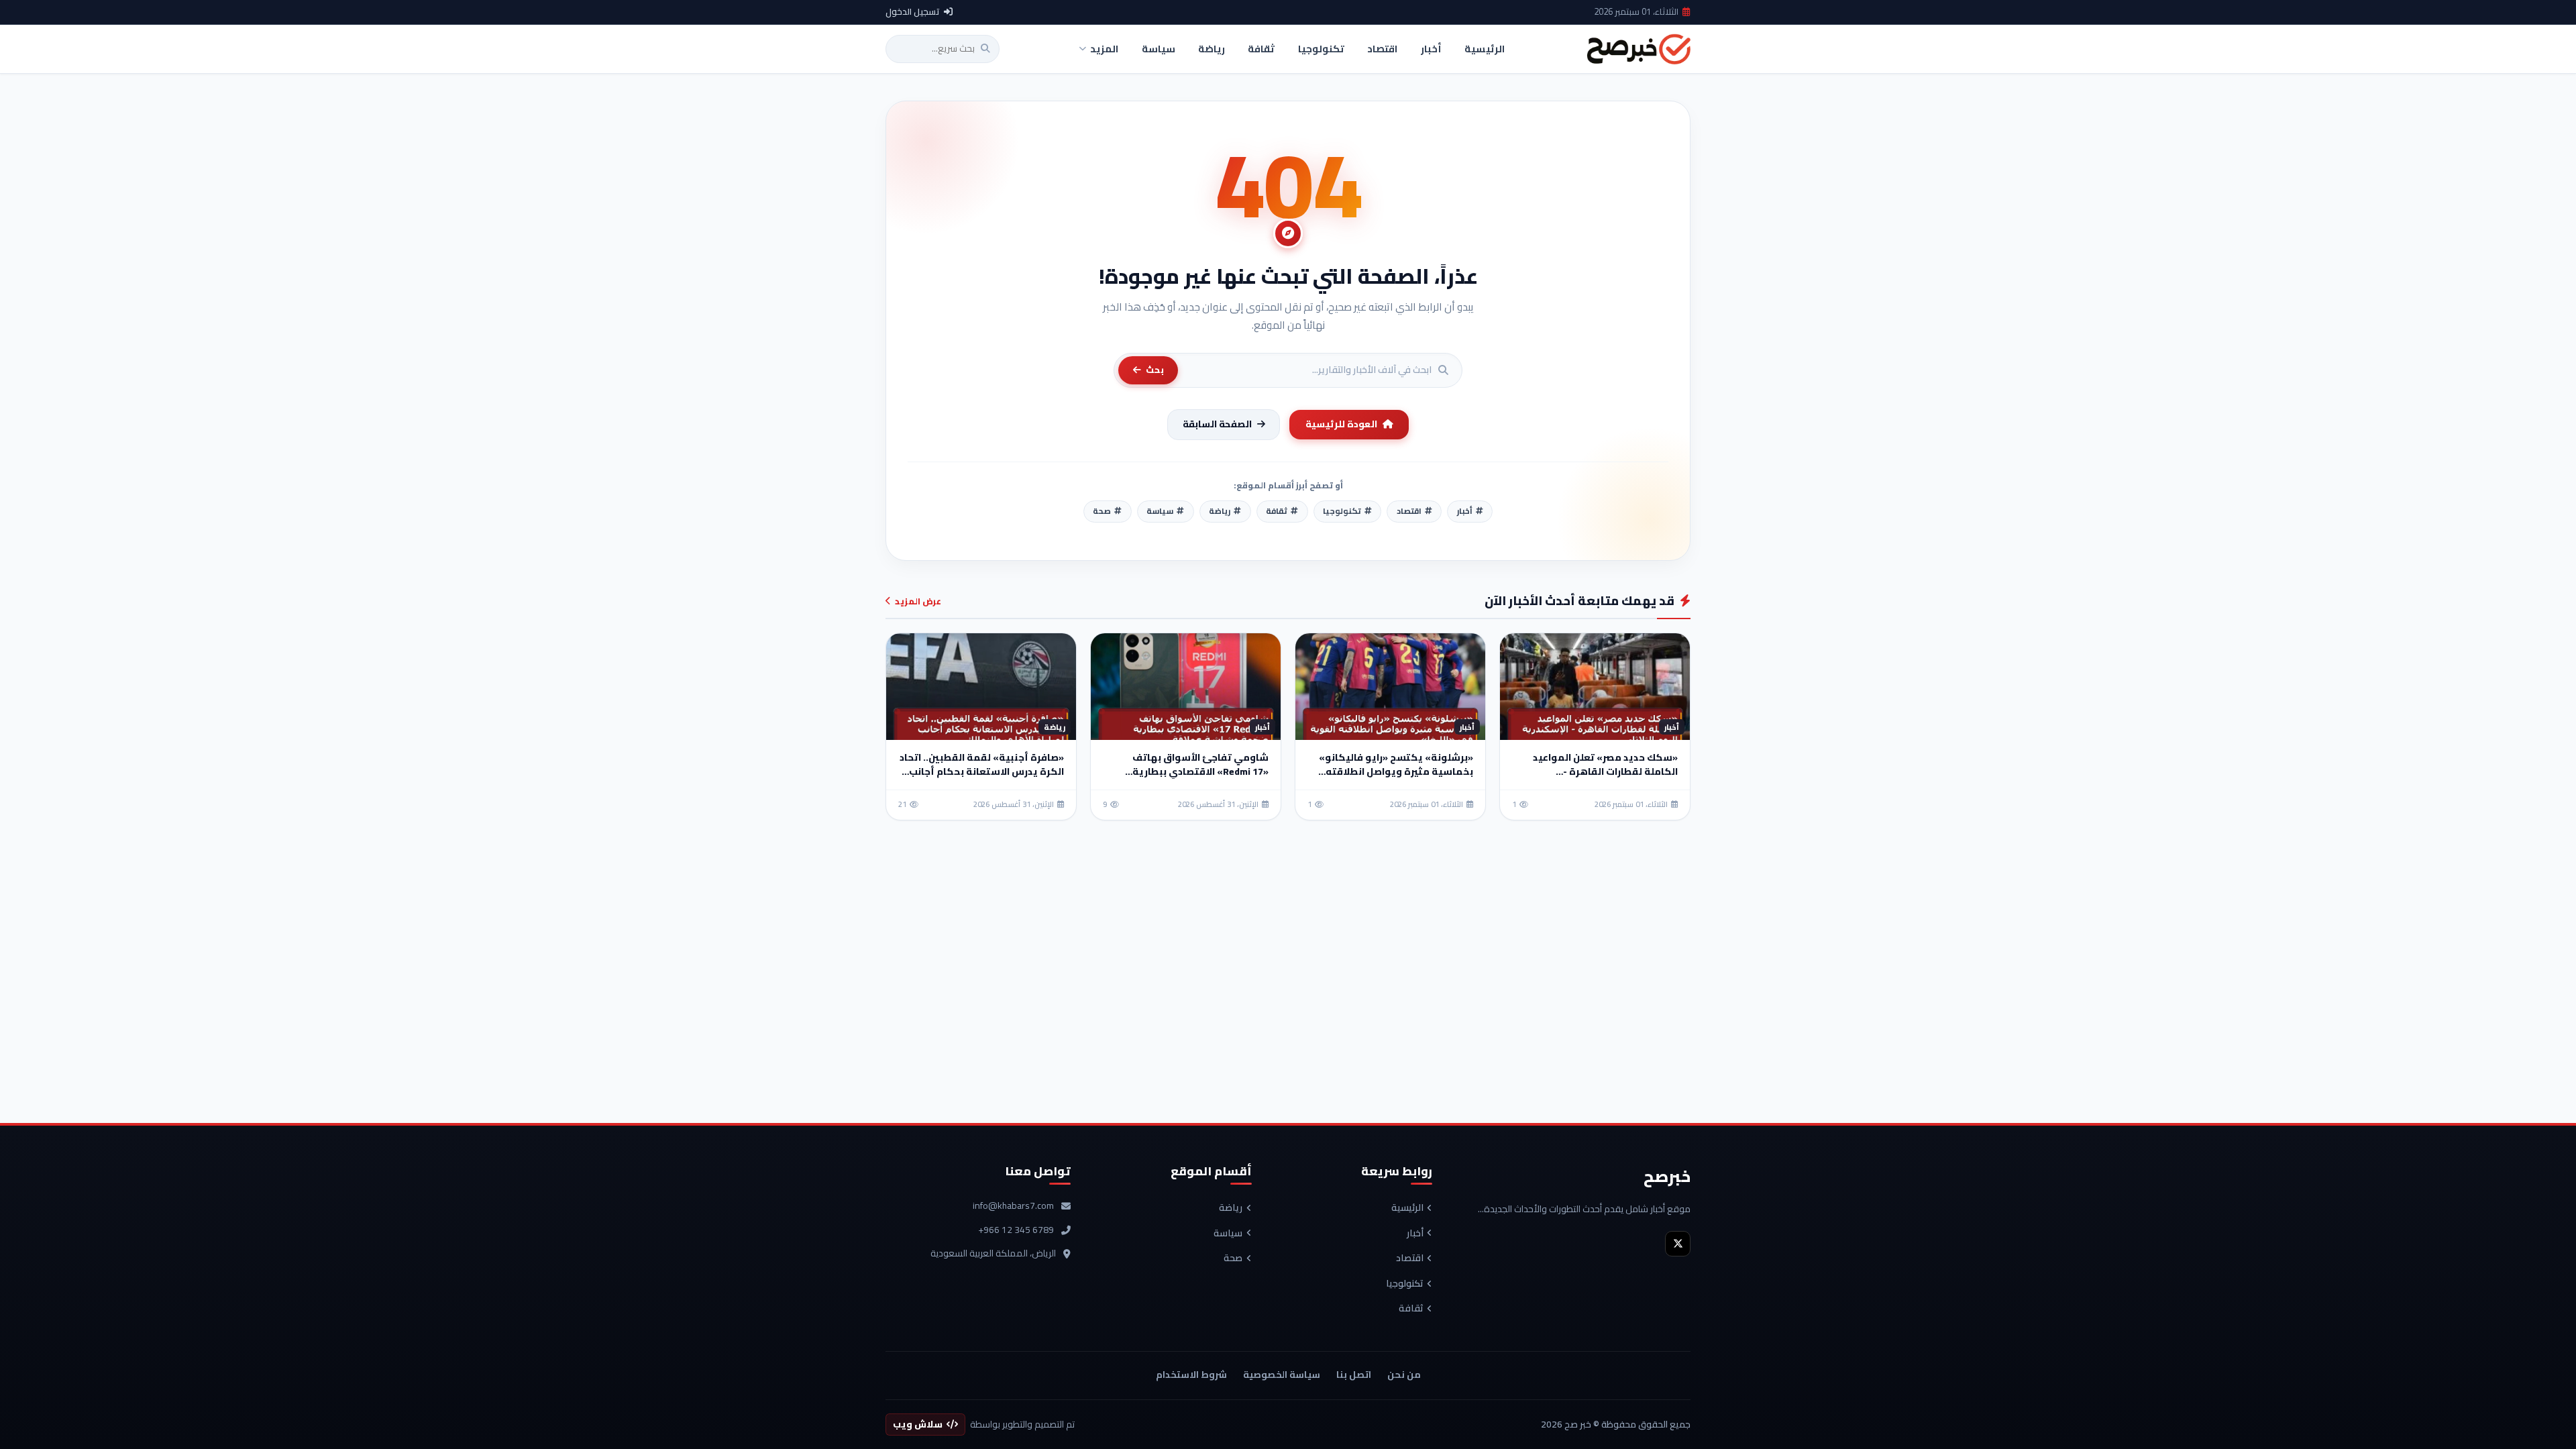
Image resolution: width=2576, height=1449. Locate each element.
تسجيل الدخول (913, 12)
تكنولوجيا (1405, 1284)
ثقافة (1411, 1309)
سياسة (1228, 1234)
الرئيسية (1407, 1208)
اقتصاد (1410, 1258)
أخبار (1415, 1234)
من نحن (1404, 1375)
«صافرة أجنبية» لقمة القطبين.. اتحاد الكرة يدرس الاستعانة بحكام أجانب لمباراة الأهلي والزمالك (982, 771)
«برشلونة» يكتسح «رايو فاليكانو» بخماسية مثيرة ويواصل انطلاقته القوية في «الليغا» (1396, 771)
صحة (1233, 1258)
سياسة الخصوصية (1282, 1375)
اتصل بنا (1354, 1375)
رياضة (1231, 1208)
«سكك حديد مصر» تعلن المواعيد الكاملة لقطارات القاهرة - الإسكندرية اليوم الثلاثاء (1605, 771)
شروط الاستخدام (1191, 1375)
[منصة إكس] (1678, 1244)
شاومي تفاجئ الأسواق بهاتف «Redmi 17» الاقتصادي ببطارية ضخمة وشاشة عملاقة (1200, 771)
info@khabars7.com (1013, 1206)
